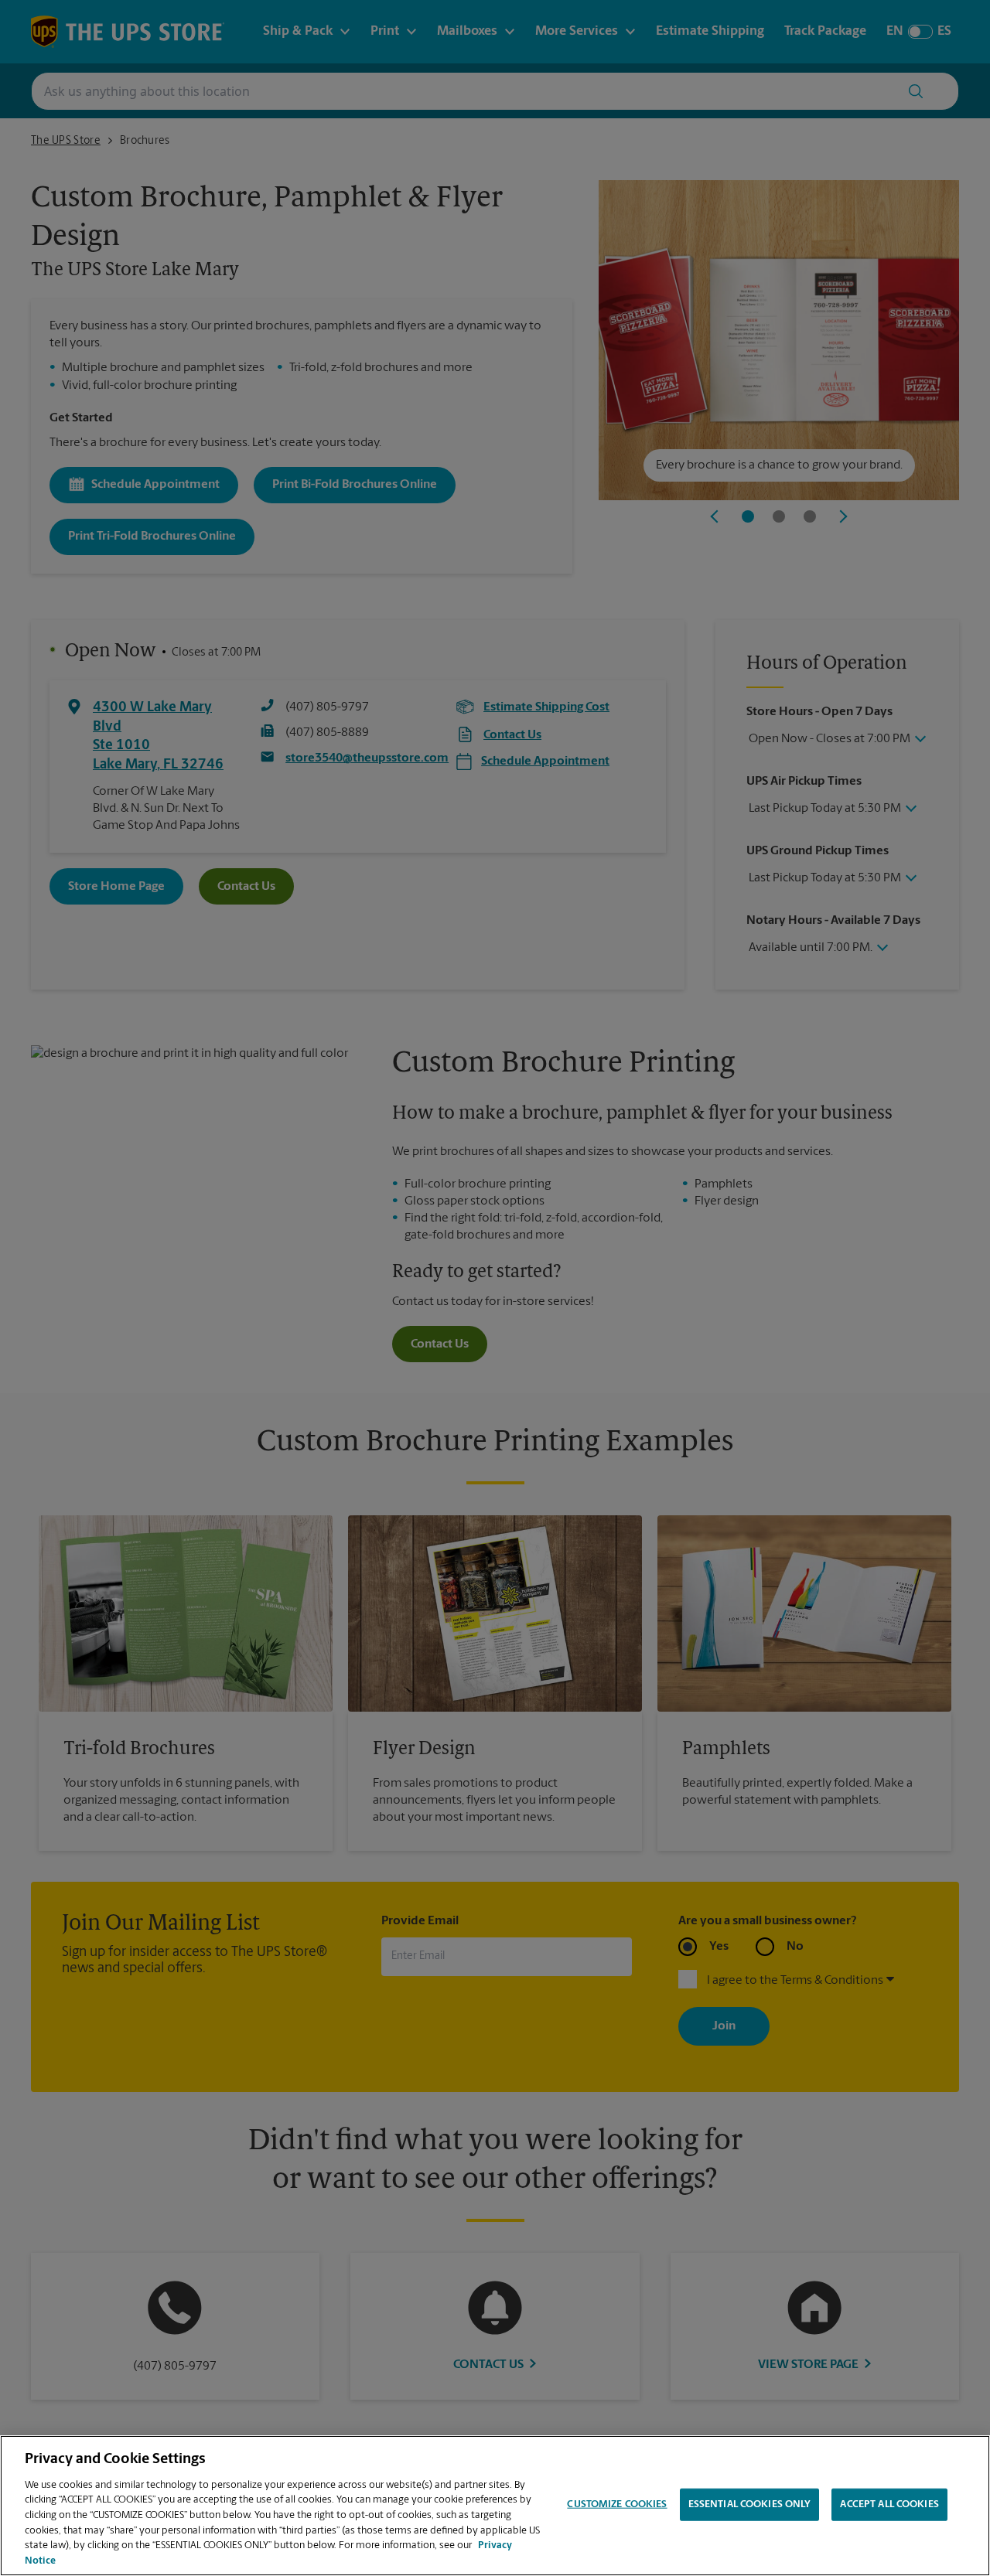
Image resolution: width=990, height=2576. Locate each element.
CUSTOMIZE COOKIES (617, 2504)
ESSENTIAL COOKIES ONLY (750, 2504)
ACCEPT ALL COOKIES (889, 2504)
